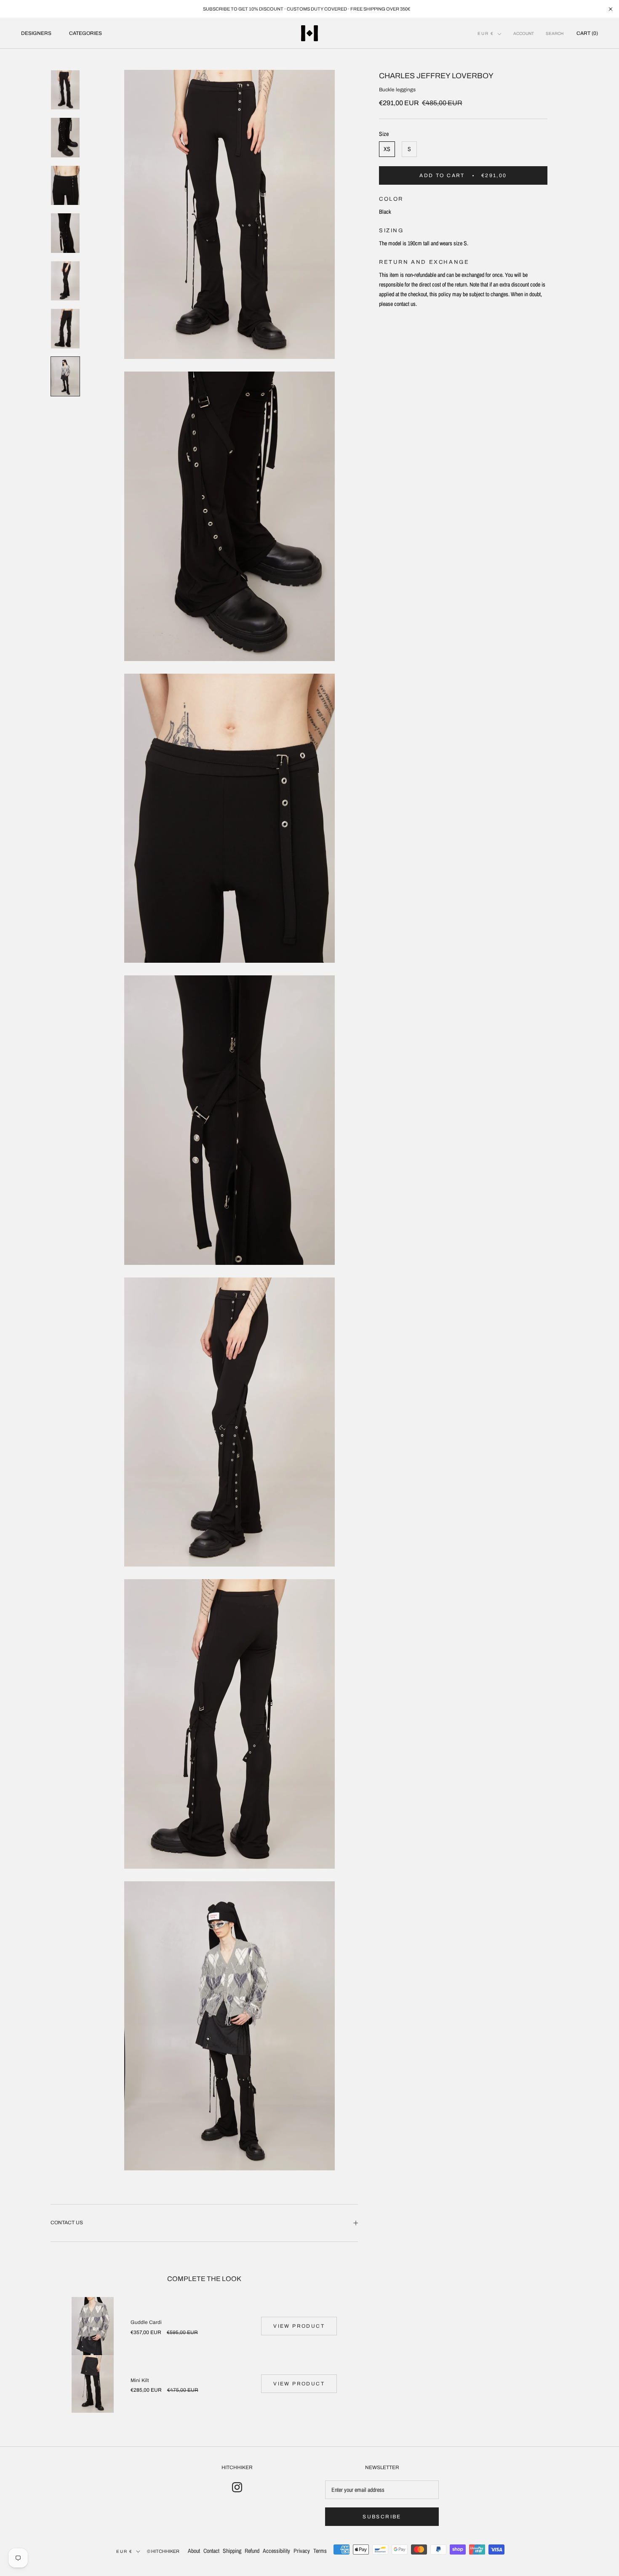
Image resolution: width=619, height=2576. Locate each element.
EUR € (486, 33)
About (194, 2551)
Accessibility (276, 2551)
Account (524, 33)
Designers (36, 33)
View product (299, 2326)
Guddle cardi (146, 2322)
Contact (211, 2551)
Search (555, 33)
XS (387, 149)
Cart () (587, 33)
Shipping (232, 2551)
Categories (85, 33)
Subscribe (382, 2517)
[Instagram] (237, 2487)
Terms (320, 2551)
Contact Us (67, 2223)
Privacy (302, 2551)
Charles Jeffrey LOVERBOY (436, 76)
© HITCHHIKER (163, 2551)
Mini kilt (140, 2380)
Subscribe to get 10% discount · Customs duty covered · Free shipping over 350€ (307, 9)
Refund (252, 2551)
